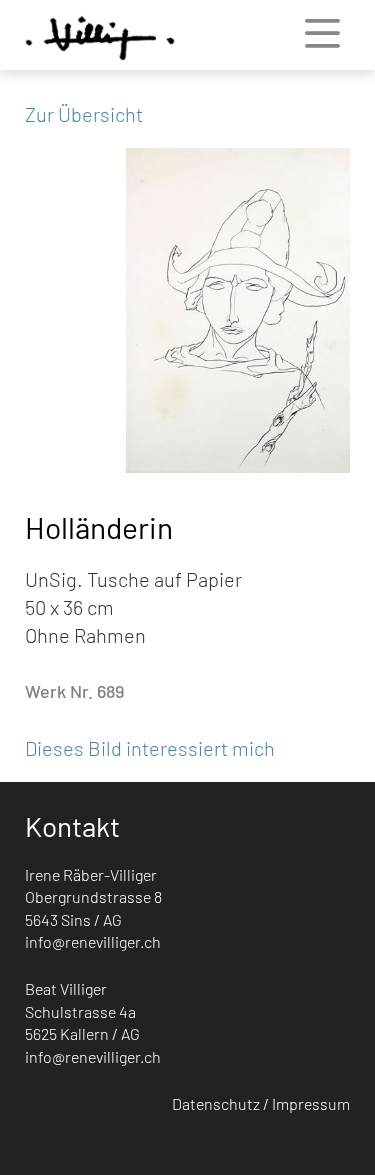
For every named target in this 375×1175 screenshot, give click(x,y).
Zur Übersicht (84, 114)
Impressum (311, 1103)
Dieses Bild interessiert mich (150, 748)
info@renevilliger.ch (93, 941)
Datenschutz (216, 1103)
